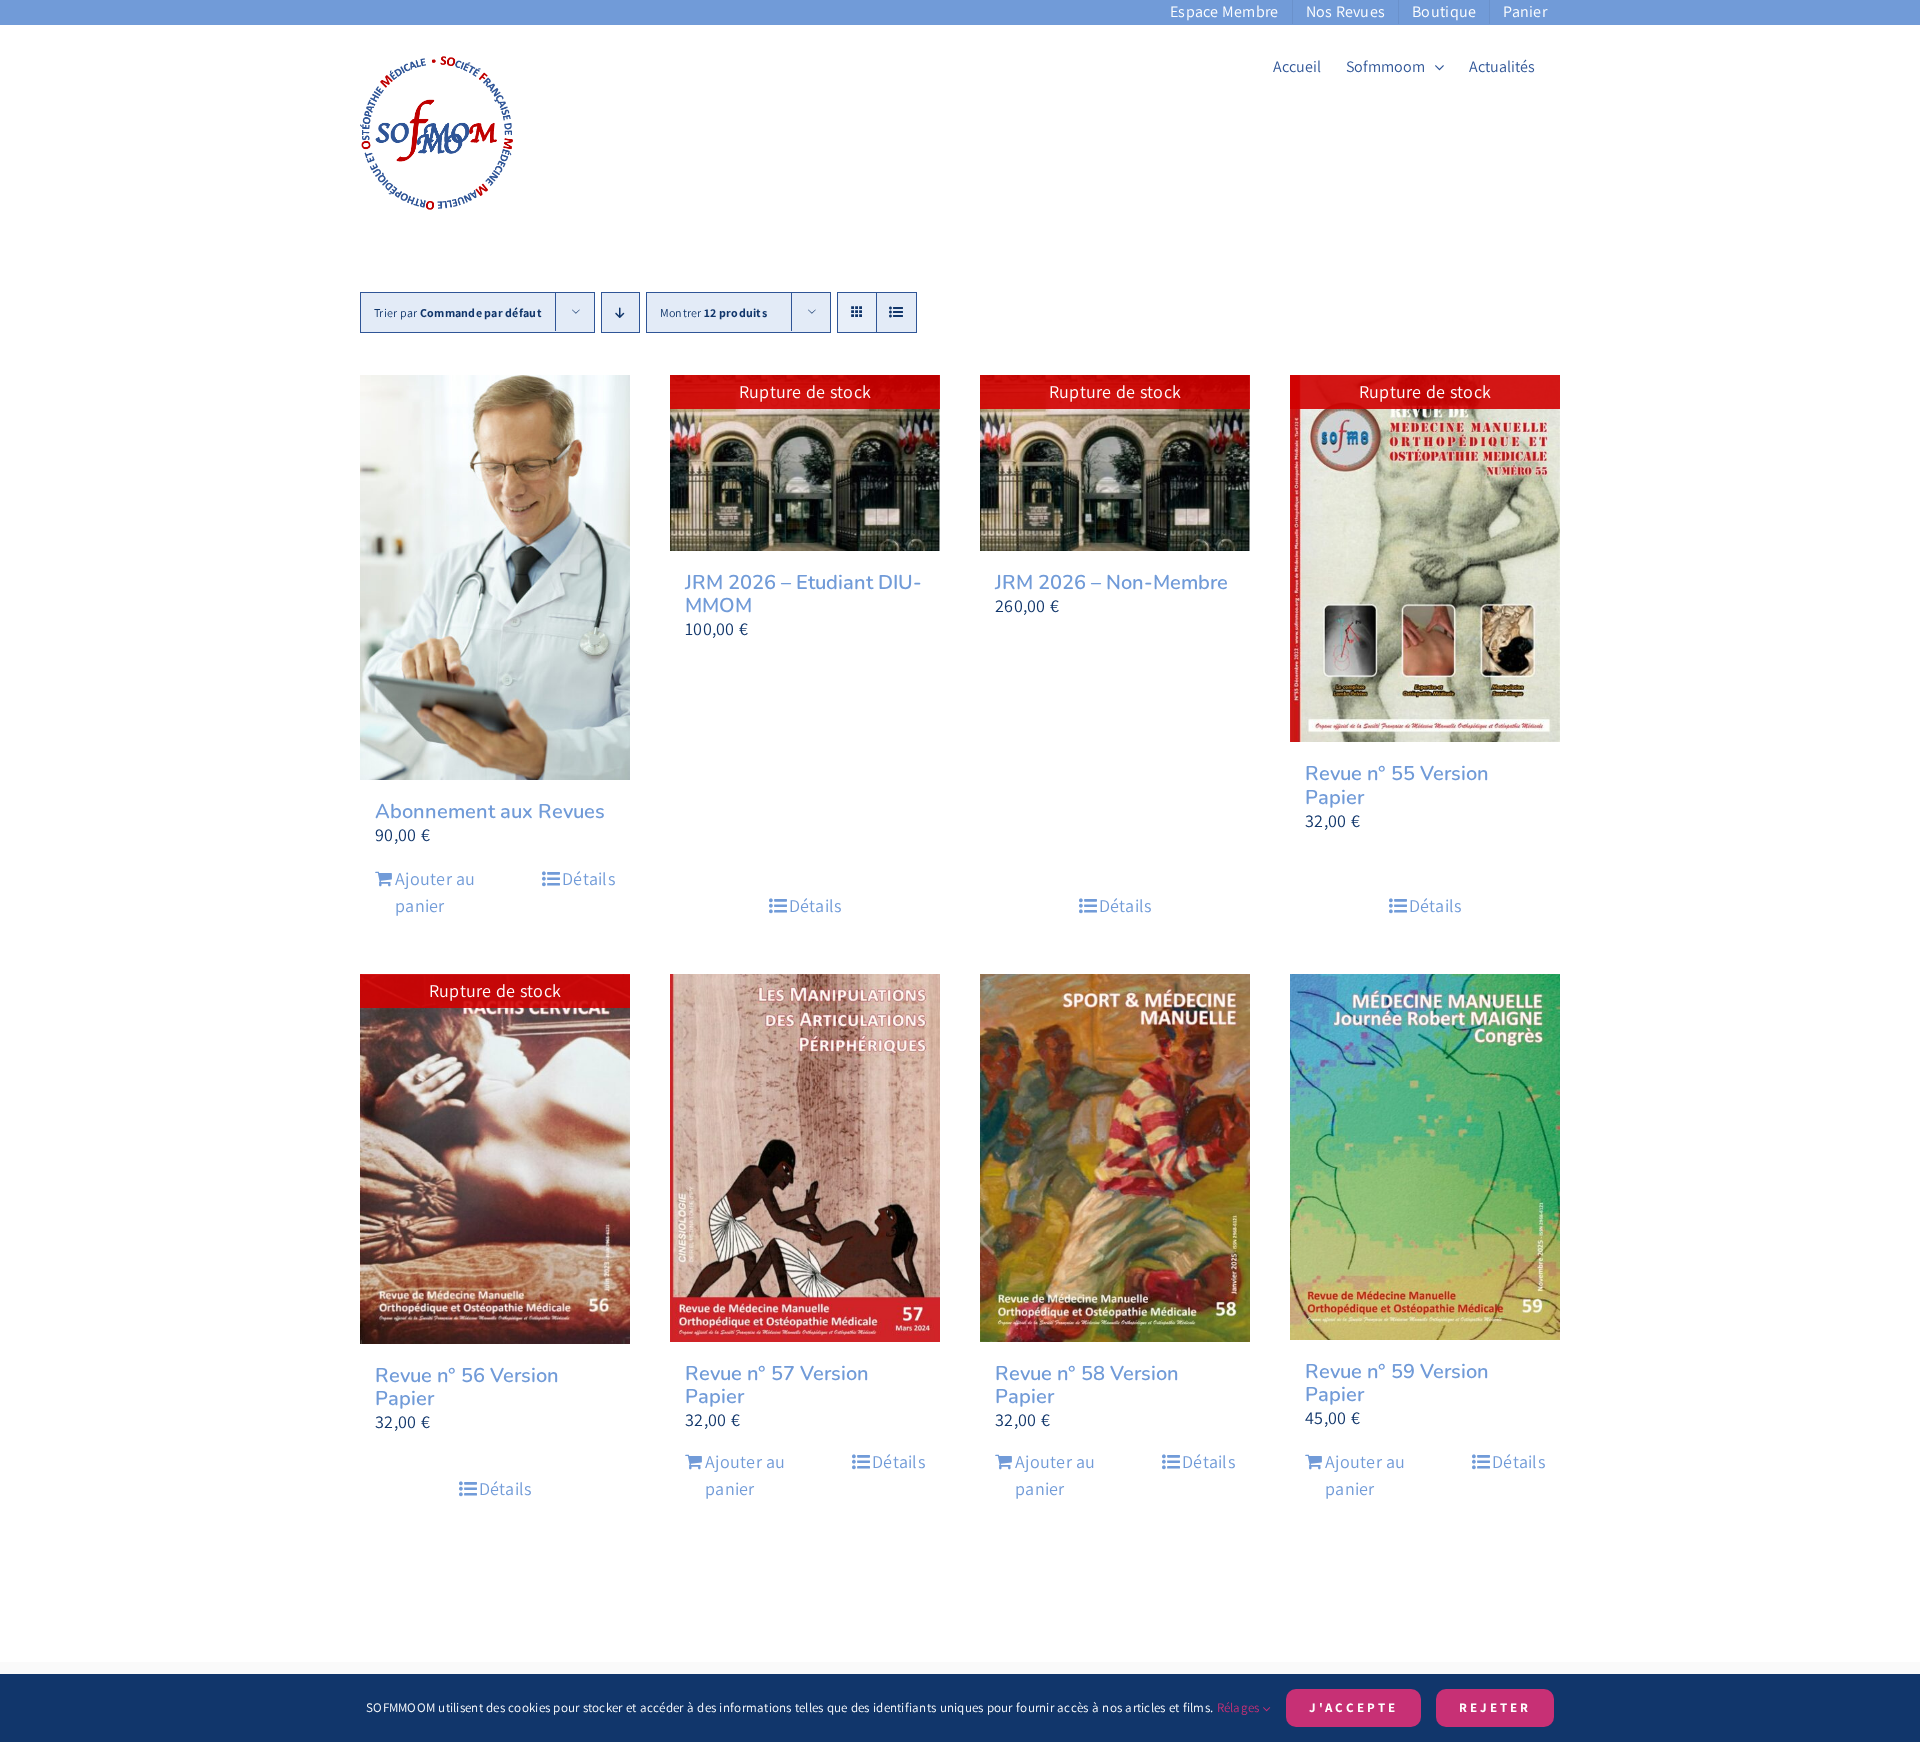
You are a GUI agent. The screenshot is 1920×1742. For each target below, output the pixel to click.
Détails (588, 878)
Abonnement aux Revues (490, 811)
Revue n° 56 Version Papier (467, 1387)
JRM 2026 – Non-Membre (1111, 582)
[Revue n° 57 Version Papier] (805, 1158)
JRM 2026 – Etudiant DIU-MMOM (803, 594)
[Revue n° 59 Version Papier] (1425, 1157)
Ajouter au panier (435, 892)
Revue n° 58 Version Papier (1087, 1385)
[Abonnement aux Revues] (495, 577)
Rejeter (1495, 1707)
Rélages (1240, 1707)
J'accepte (1353, 1707)
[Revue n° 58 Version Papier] (1115, 1158)
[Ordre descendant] (620, 312)
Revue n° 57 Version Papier (777, 1385)
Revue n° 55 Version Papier (1397, 785)
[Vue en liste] (896, 312)
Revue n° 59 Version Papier (1397, 1383)
